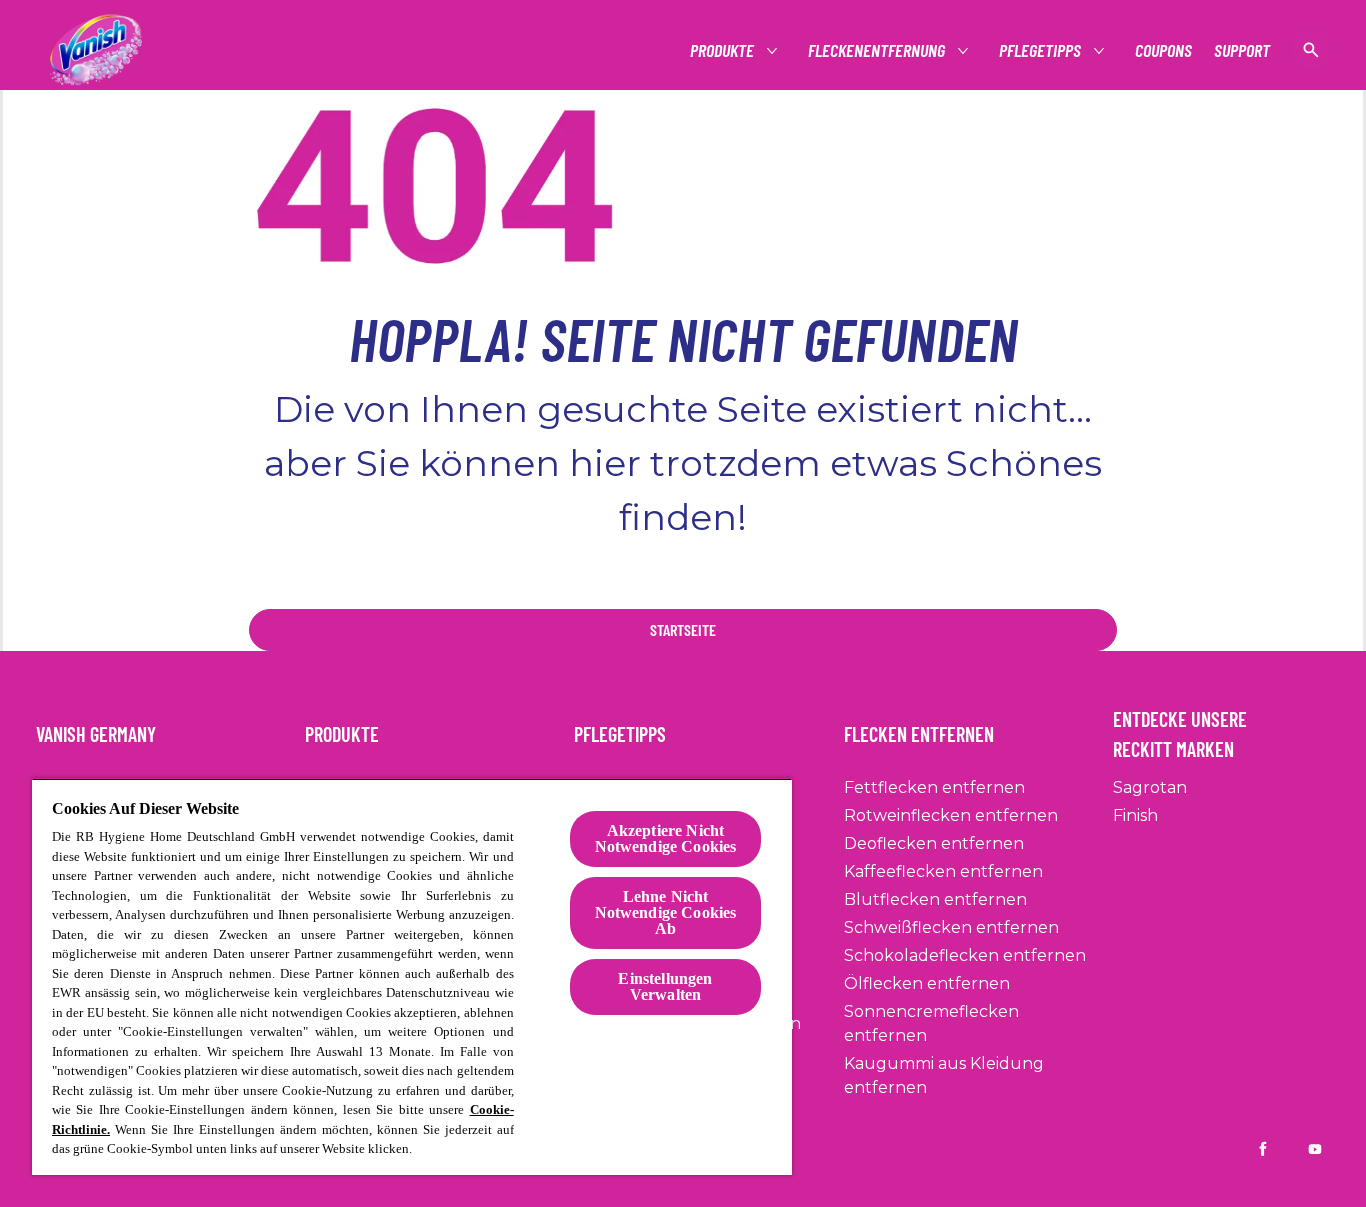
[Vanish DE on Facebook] (1263, 1149)
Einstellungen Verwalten (665, 986)
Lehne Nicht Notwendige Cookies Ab (666, 912)
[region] (412, 976)
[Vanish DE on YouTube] (1315, 1149)
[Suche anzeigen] (1311, 50)
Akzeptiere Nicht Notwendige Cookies (666, 838)
